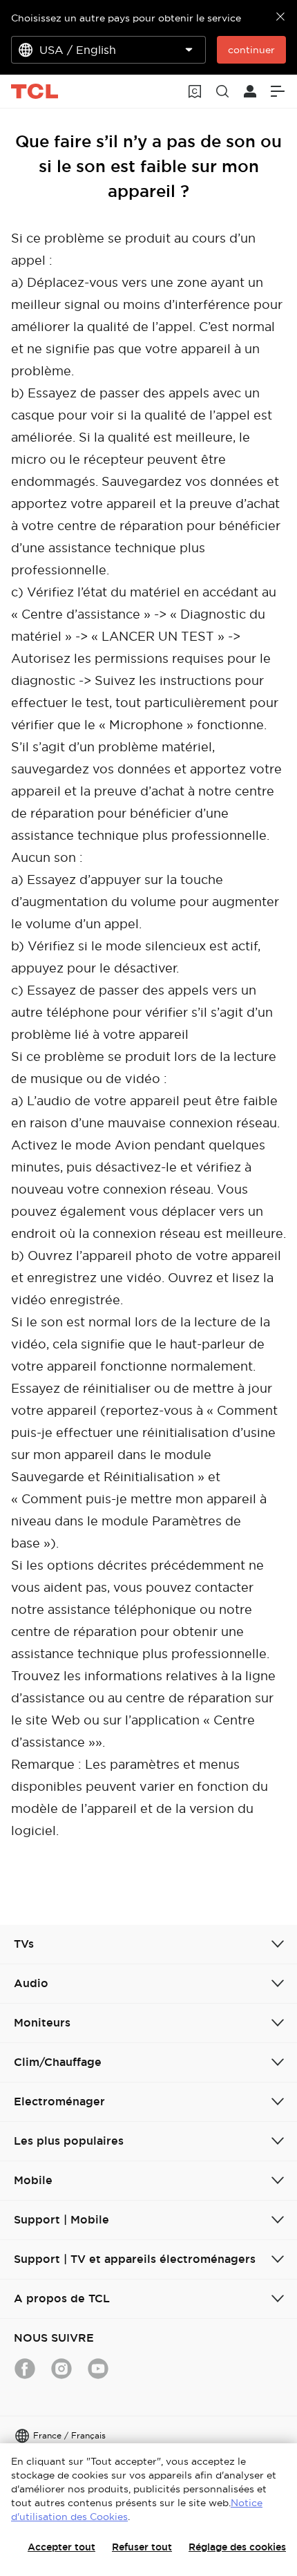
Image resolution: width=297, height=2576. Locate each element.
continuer (251, 50)
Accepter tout (61, 2547)
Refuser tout (142, 2547)
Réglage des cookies (237, 2547)
